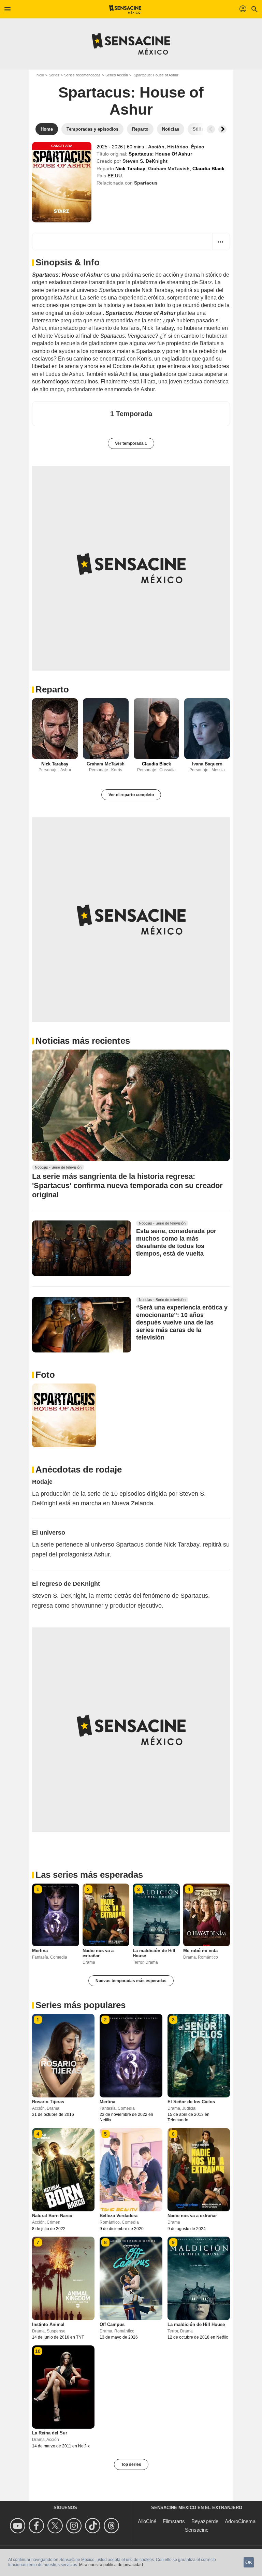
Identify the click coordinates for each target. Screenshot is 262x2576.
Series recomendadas (82, 75)
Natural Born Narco (52, 2216)
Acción (156, 147)
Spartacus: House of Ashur (131, 101)
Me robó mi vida (200, 1951)
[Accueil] (125, 9)
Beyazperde (205, 2521)
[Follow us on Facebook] (37, 2526)
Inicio (40, 75)
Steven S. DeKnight (145, 161)
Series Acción (117, 75)
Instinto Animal (48, 2324)
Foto (45, 1375)
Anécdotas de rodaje (79, 1469)
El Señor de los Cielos (191, 2102)
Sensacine (197, 2530)
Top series (131, 2464)
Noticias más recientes (83, 1041)
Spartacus (146, 183)
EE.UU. (115, 176)
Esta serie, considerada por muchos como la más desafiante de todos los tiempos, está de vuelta (176, 1242)
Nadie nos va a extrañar (98, 1953)
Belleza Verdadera (119, 2216)
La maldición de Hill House (196, 2324)
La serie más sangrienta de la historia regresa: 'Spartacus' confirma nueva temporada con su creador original (127, 1186)
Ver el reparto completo (131, 795)
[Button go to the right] (222, 129)
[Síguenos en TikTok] (94, 2526)
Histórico (178, 147)
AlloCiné (147, 2521)
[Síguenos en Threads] (112, 2526)
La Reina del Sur (50, 2433)
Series (54, 75)
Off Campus (112, 2324)
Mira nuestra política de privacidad (111, 2565)
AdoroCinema (240, 2521)
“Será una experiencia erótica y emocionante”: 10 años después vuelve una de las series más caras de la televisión (182, 1322)
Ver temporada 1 (131, 443)
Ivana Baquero (207, 764)
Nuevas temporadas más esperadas (131, 1981)
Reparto (52, 689)
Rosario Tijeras (48, 2102)
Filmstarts (174, 2521)
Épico (198, 147)
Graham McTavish (169, 169)
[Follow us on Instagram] (75, 2526)
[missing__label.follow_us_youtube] (19, 2526)
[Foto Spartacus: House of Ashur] (64, 1415)
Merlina (40, 1951)
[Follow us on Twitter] (56, 2526)
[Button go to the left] (211, 129)
